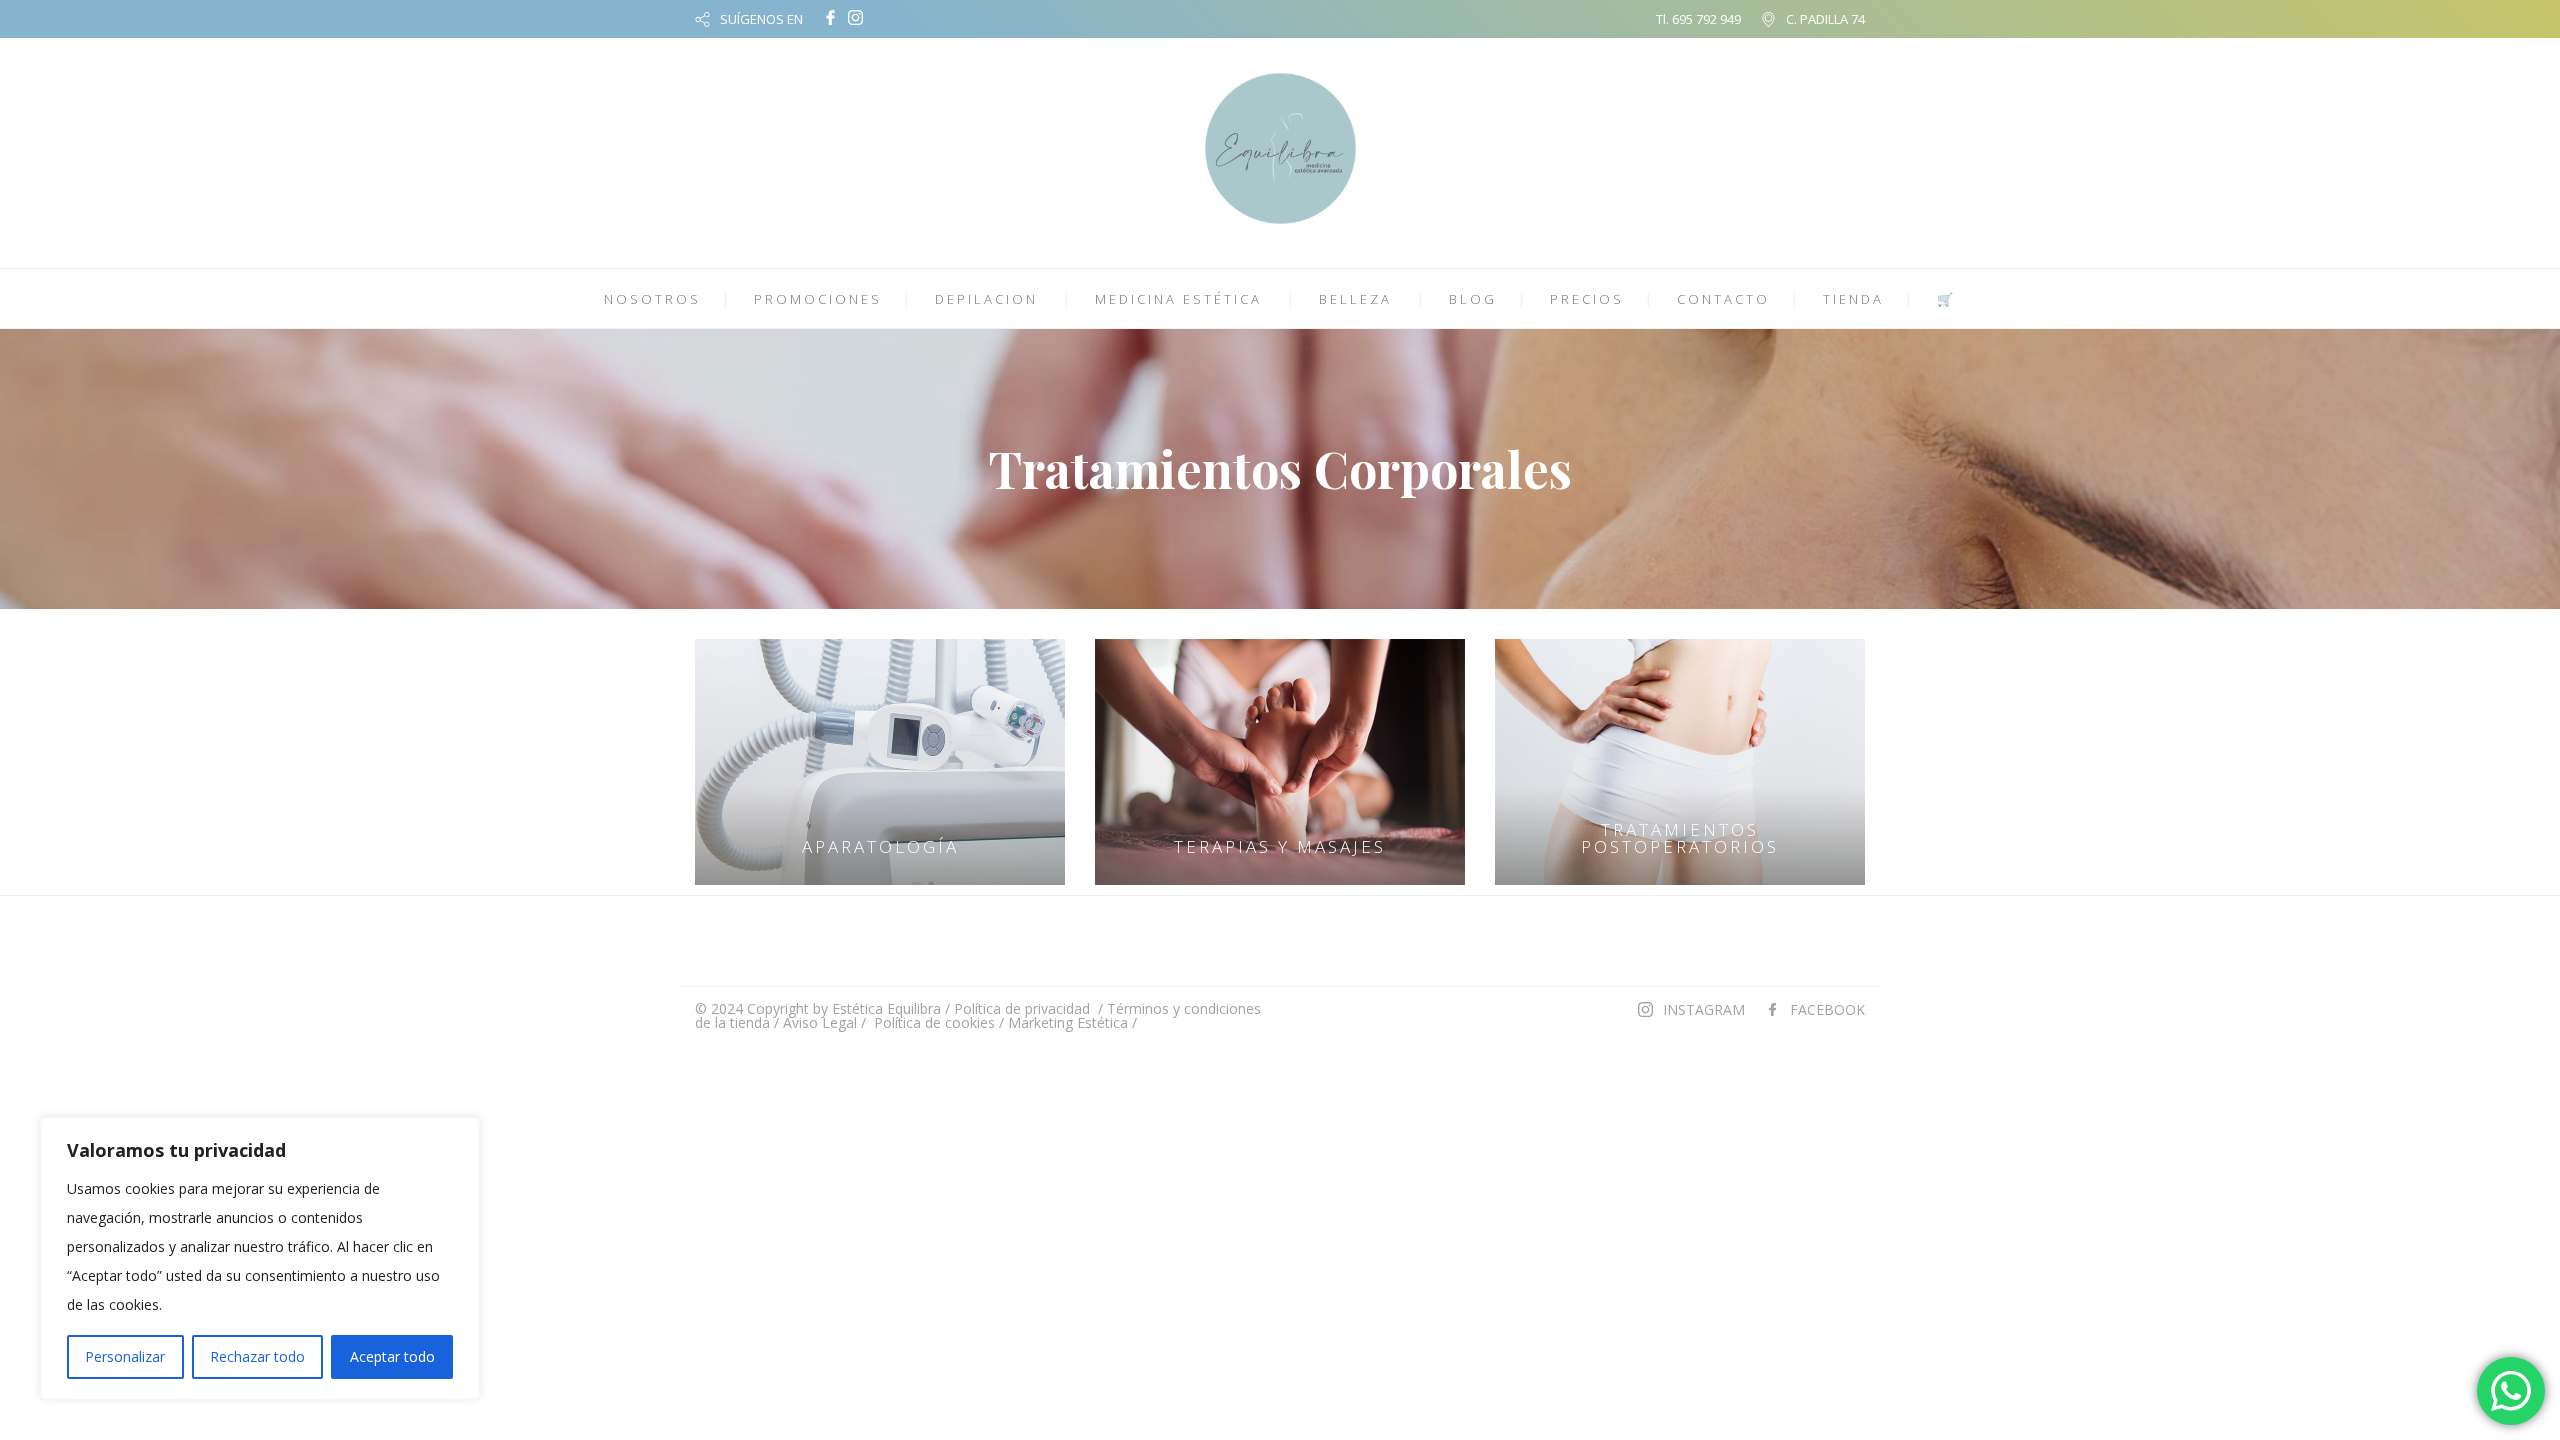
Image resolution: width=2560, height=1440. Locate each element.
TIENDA (1853, 299)
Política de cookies (934, 1022)
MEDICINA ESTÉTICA (1178, 299)
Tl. (1664, 19)
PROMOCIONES (818, 299)
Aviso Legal (820, 1022)
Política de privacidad (1022, 1008)
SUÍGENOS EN (761, 19)
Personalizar (125, 1356)
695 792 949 (1706, 19)
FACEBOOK (1827, 1009)
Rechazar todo (257, 1356)
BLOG (1473, 299)
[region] (260, 1258)
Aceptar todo (392, 1356)
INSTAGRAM (1704, 1009)
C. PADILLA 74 (1825, 19)
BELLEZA (1355, 299)
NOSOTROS (652, 299)
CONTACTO (1723, 299)
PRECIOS (1587, 299)
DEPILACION (986, 299)
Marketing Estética (1068, 1022)
